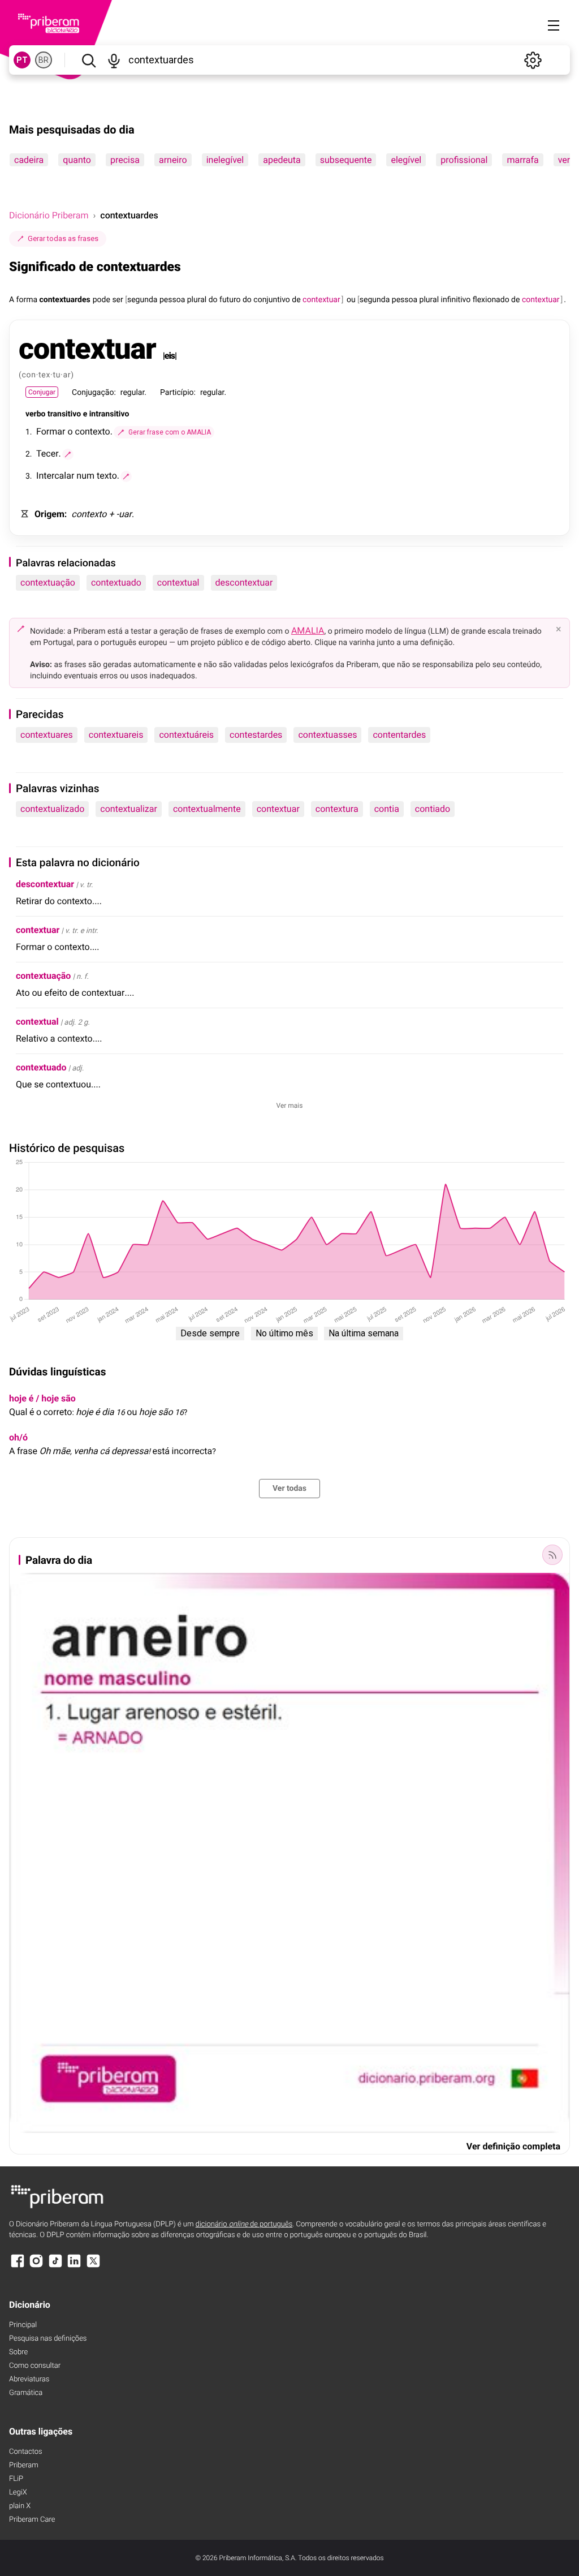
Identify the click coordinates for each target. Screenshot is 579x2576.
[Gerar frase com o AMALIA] (68, 454)
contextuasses (327, 735)
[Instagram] (36, 2266)
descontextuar (244, 582)
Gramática (26, 2393)
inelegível (225, 160)
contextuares (47, 735)
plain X (20, 2506)
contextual (178, 582)
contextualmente (207, 809)
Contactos (26, 2452)
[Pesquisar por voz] (114, 60)
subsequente (346, 160)
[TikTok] (55, 2266)
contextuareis (116, 735)
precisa (125, 160)
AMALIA (308, 631)
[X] (93, 2266)
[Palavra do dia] (552, 1555)
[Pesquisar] (88, 60)
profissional (464, 160)
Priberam (24, 2465)
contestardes (256, 735)
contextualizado (52, 809)
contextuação (48, 582)
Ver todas (289, 1489)
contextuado (116, 582)
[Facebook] (18, 2266)
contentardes (399, 735)
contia (387, 809)
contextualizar (129, 809)
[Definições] (533, 60)
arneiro (173, 160)
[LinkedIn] (74, 2266)
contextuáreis (186, 735)
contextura (337, 809)
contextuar (278, 809)
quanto (77, 160)
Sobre (18, 2352)
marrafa (522, 160)
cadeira (29, 160)
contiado (433, 809)
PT (22, 60)
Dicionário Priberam (49, 215)
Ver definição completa (513, 2146)
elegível (406, 160)
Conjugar (42, 392)
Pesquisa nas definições (48, 2339)
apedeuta (282, 160)
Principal (23, 2325)
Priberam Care (32, 2520)
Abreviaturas (29, 2379)
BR (44, 60)
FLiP (16, 2479)
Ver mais (290, 1106)
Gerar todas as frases (63, 238)
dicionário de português (244, 2224)
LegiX (18, 2493)
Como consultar (35, 2366)
